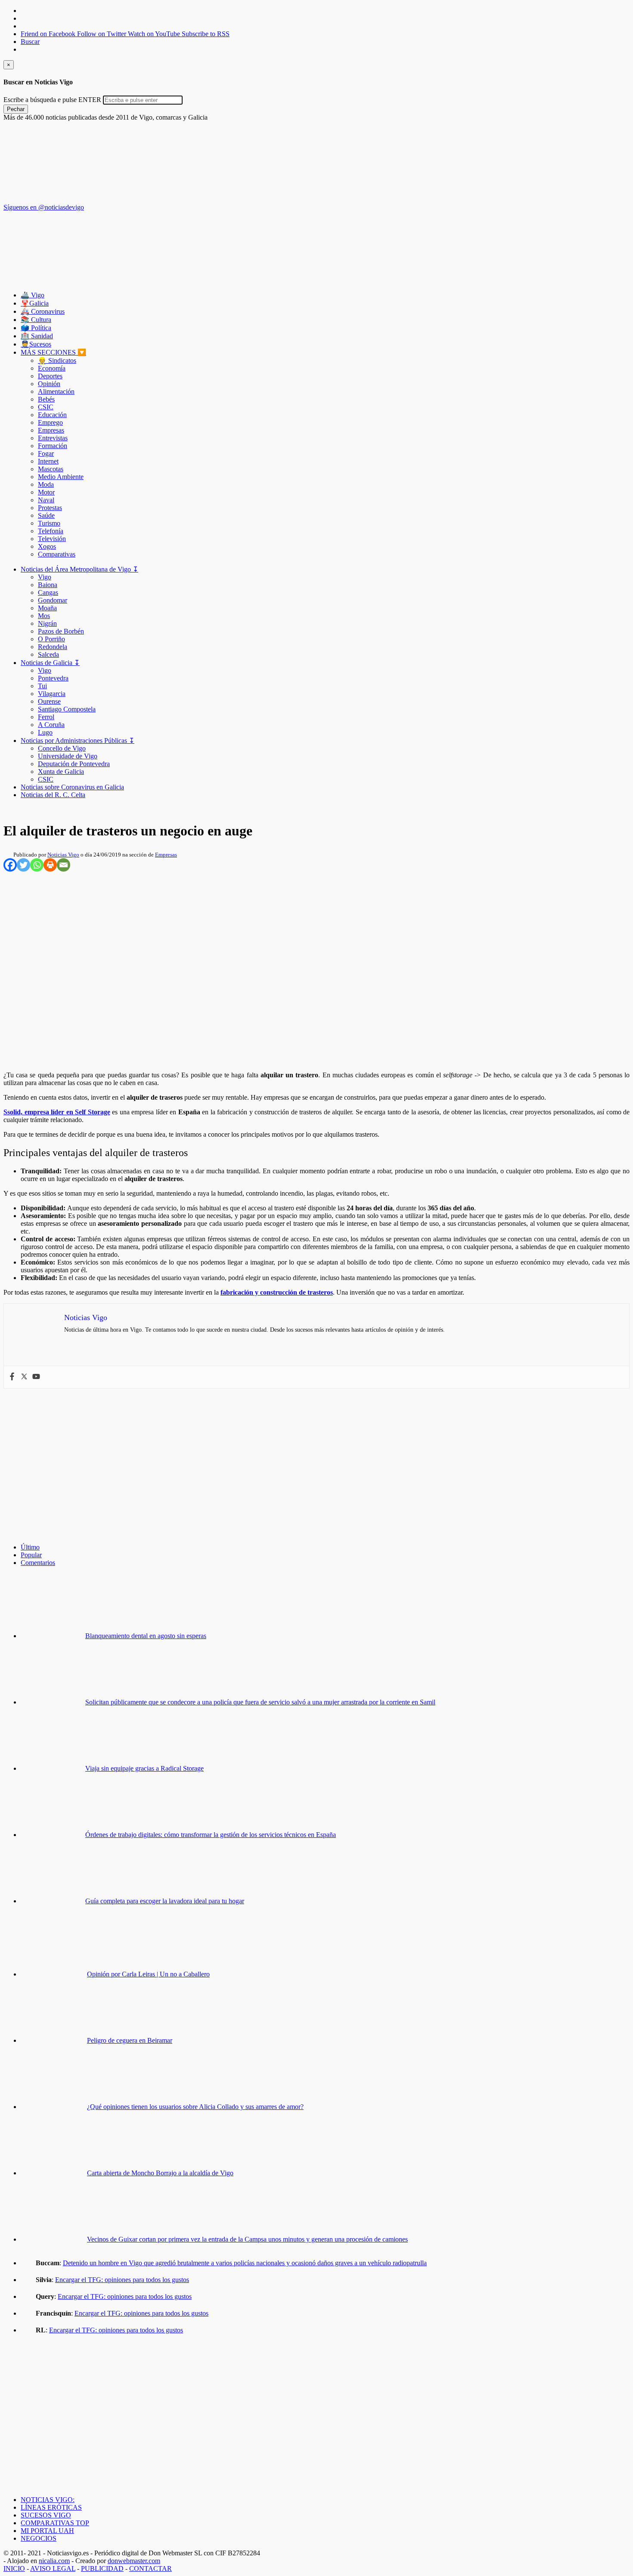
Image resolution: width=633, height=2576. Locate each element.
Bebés (46, 399)
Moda (46, 484)
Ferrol (46, 717)
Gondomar (53, 600)
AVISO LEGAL (53, 2568)
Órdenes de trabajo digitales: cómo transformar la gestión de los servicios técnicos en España (211, 1835)
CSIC (46, 407)
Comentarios (38, 1563)
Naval (46, 500)
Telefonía (51, 531)
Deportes (50, 376)
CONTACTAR (150, 2568)
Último (30, 1547)
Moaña (47, 608)
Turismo (49, 523)
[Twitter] (23, 865)
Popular (31, 1555)
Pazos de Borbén (61, 631)
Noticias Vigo (63, 855)
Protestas (50, 508)
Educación (52, 415)
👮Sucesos (36, 344)
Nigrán (47, 623)
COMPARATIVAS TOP (55, 2523)
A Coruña (51, 725)
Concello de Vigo (62, 748)
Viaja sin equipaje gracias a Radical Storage (144, 1768)
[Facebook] (10, 865)
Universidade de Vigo (68, 756)
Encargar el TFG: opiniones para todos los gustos (122, 2280)
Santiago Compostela (67, 709)
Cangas (48, 592)
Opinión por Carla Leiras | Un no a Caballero (148, 1974)
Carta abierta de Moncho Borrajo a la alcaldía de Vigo (160, 2173)
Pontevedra (53, 678)
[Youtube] (36, 1377)
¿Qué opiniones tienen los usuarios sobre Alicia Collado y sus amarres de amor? (195, 2107)
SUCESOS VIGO (46, 2515)
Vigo (45, 577)
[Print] (50, 865)
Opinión (49, 384)
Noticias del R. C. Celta (53, 795)
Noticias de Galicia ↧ (50, 663)
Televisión (52, 539)
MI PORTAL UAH (47, 2531)
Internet (48, 461)
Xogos (47, 546)
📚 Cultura (36, 320)
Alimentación (56, 391)
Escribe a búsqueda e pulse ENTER (52, 100)
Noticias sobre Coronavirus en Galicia (72, 787)
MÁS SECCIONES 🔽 (53, 352)
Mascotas (51, 469)
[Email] (64, 865)
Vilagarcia (52, 694)
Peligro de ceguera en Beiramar (130, 2040)
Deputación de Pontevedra (74, 764)
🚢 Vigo (33, 295)
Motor (46, 492)
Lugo (45, 732)
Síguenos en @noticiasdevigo (44, 207)
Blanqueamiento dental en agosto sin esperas (146, 1636)
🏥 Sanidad (37, 336)
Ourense (49, 701)
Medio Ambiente (61, 477)
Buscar (30, 42)
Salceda (48, 654)
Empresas (51, 430)
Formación (53, 446)
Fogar (46, 453)
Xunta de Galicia (61, 772)
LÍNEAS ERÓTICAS (51, 2507)
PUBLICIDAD (102, 2568)
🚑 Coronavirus (43, 311)
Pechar (16, 109)
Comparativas (57, 554)
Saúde (46, 515)
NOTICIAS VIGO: (48, 2500)
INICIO (14, 2568)
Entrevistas (53, 438)
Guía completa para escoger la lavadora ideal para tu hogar (165, 1901)
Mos (44, 616)
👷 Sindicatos (57, 360)
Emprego (50, 422)
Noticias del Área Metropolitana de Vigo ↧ (79, 569)
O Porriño (51, 639)
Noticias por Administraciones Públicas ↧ (78, 741)
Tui (42, 686)
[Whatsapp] (37, 865)
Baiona (48, 585)
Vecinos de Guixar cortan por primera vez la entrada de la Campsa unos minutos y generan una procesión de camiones (247, 2239)
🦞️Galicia (35, 303)
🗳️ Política (36, 328)
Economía (52, 368)
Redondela (53, 647)
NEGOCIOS (39, 2538)
